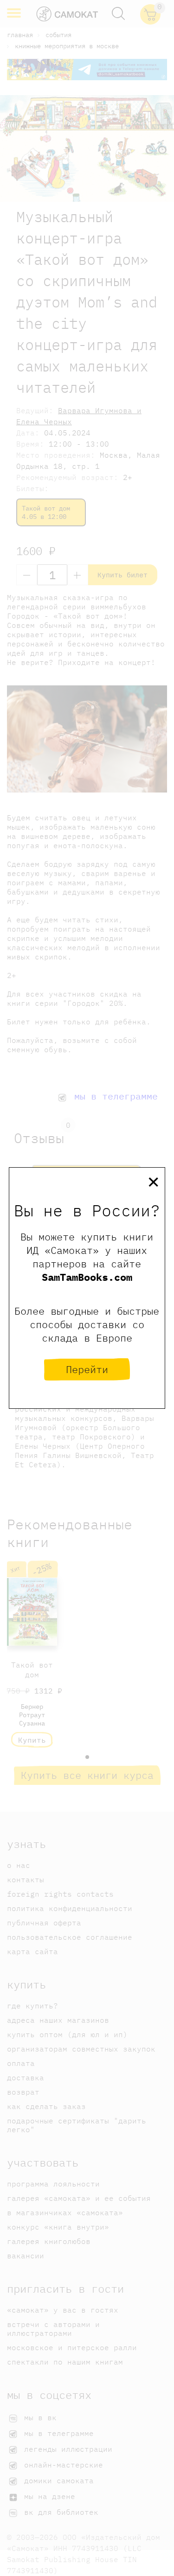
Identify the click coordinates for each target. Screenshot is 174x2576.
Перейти (87, 1369)
